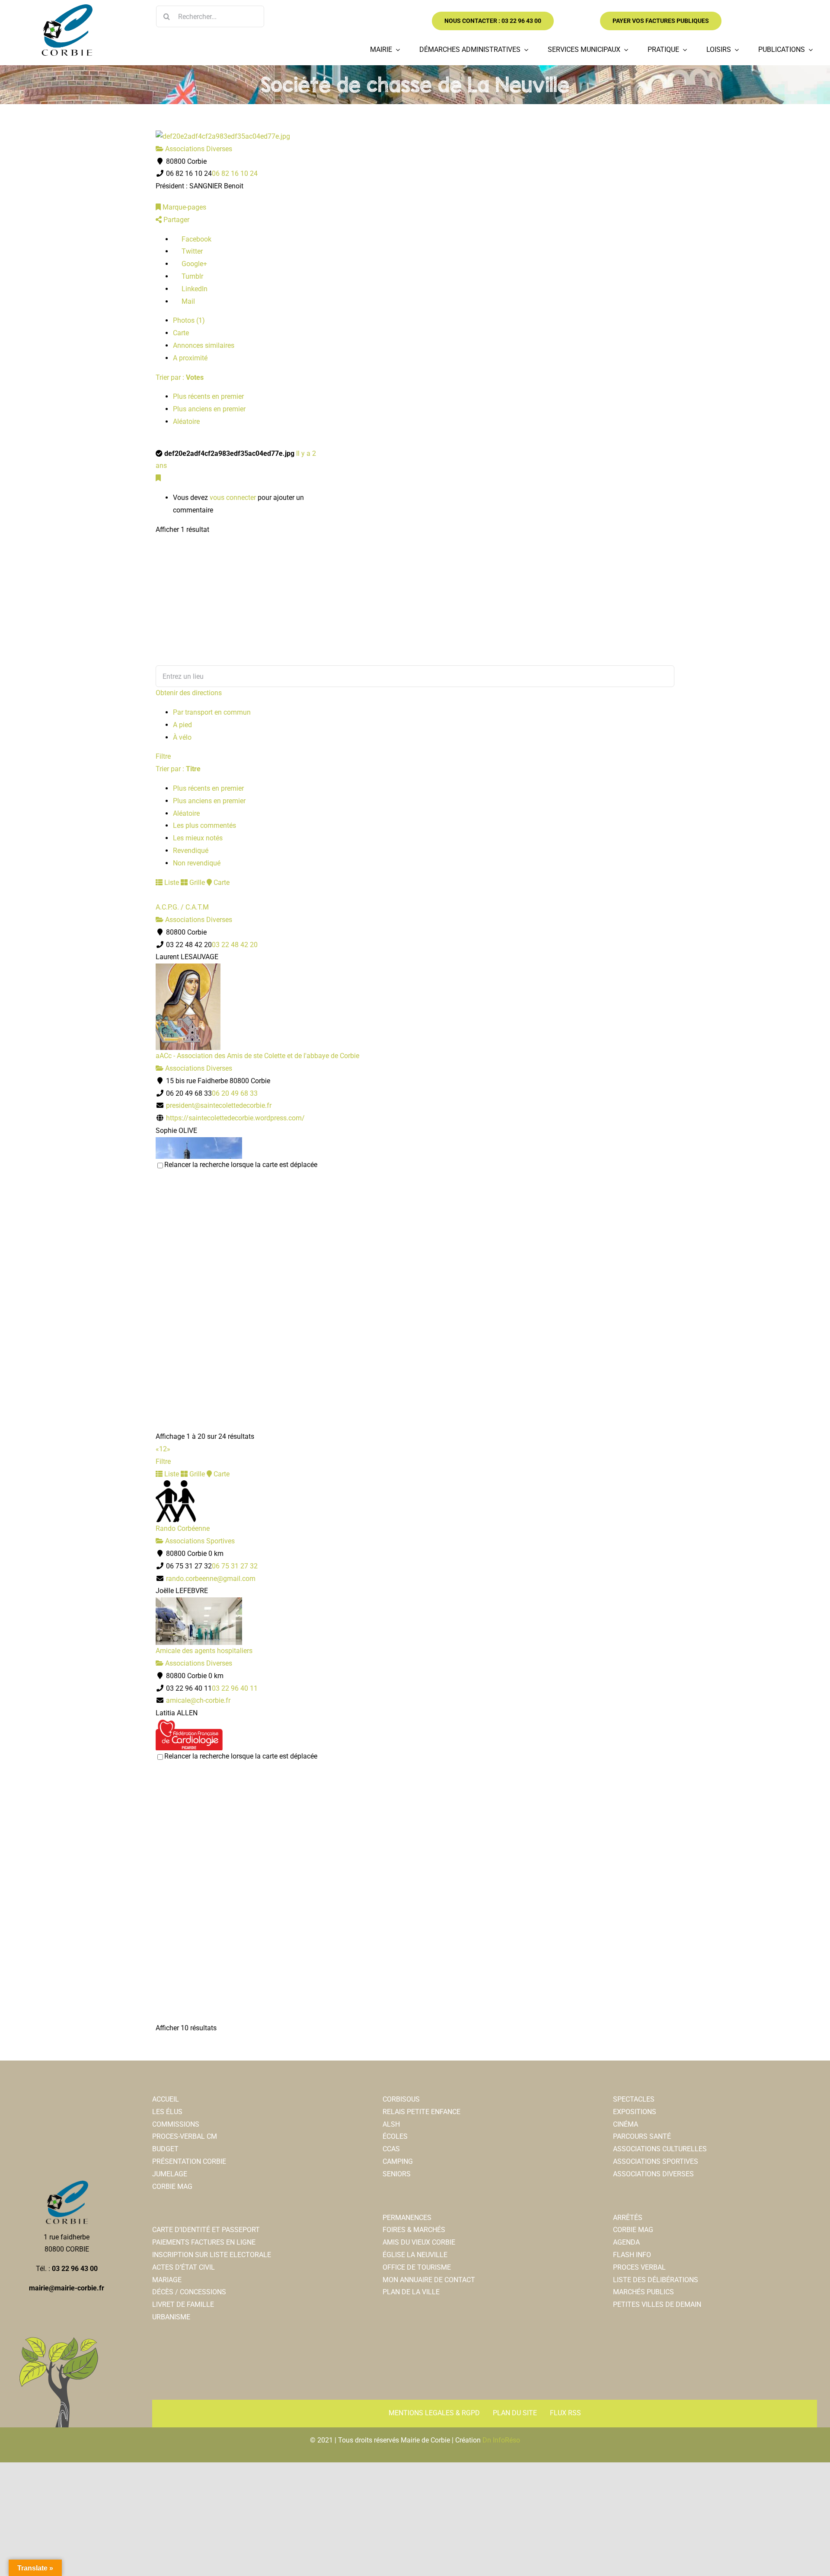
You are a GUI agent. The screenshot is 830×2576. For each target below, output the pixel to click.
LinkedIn (194, 289)
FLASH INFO (632, 2255)
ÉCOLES (395, 2136)
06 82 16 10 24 (235, 173)
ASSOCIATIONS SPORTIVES (656, 2161)
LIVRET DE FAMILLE (183, 2304)
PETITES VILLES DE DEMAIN (657, 2304)
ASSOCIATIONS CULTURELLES (660, 2149)
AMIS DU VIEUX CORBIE (419, 2242)
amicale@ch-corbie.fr (198, 1700)
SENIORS (397, 2174)
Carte (181, 333)
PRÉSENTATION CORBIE (189, 2161)
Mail (187, 301)
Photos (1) (189, 320)
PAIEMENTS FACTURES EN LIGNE (204, 2242)
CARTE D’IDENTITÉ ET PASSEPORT (206, 2230)
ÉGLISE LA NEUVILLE (415, 2255)
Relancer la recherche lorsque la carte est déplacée (241, 1165)
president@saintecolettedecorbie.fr (219, 1105)
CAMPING (398, 2161)
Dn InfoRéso (501, 2440)
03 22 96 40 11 (235, 1688)
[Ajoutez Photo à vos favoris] (158, 478)
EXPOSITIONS (635, 2112)
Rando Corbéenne (183, 1528)
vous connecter (233, 498)
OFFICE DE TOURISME (417, 2267)
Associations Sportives (199, 1541)
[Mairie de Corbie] (67, 8)
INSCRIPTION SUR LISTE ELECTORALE (212, 2255)
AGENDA (626, 2242)
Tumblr (192, 276)
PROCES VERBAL (639, 2267)
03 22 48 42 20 (235, 945)
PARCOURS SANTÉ (642, 2136)
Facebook (196, 239)
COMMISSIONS (176, 2124)
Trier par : (180, 377)
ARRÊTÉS (628, 2218)
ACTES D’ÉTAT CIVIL (184, 2267)
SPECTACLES (634, 2099)
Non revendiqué (197, 863)
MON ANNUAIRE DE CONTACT (429, 2280)
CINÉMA (626, 2124)
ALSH (391, 2124)
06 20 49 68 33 (235, 1093)
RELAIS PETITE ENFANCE (421, 2112)
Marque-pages (184, 207)
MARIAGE (167, 2280)
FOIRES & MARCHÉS (414, 2230)
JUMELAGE (170, 2174)
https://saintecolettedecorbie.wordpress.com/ (235, 1118)
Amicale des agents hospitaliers (204, 1651)
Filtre (163, 756)
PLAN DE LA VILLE (411, 2292)
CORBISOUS (401, 2099)
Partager (176, 220)
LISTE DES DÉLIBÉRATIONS (656, 2280)
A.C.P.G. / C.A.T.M (182, 907)
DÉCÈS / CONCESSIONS (189, 2292)
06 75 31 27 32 (235, 1566)
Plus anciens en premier (209, 409)
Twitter (191, 251)
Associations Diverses (198, 149)
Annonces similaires (204, 345)
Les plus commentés (204, 825)
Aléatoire (186, 421)
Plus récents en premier (208, 396)
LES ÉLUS (167, 2112)
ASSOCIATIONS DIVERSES (653, 2174)
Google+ (193, 264)
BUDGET (165, 2149)
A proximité (190, 358)
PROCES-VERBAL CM (185, 2136)
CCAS (391, 2149)
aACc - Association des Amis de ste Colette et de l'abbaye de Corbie (257, 1056)
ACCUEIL (166, 2099)
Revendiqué (191, 851)
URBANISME (171, 2317)
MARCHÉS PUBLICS (643, 2292)
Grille (196, 883)
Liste (171, 883)
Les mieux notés (198, 838)
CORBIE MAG (172, 2186)
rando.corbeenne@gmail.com (211, 1579)
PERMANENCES (407, 2218)
